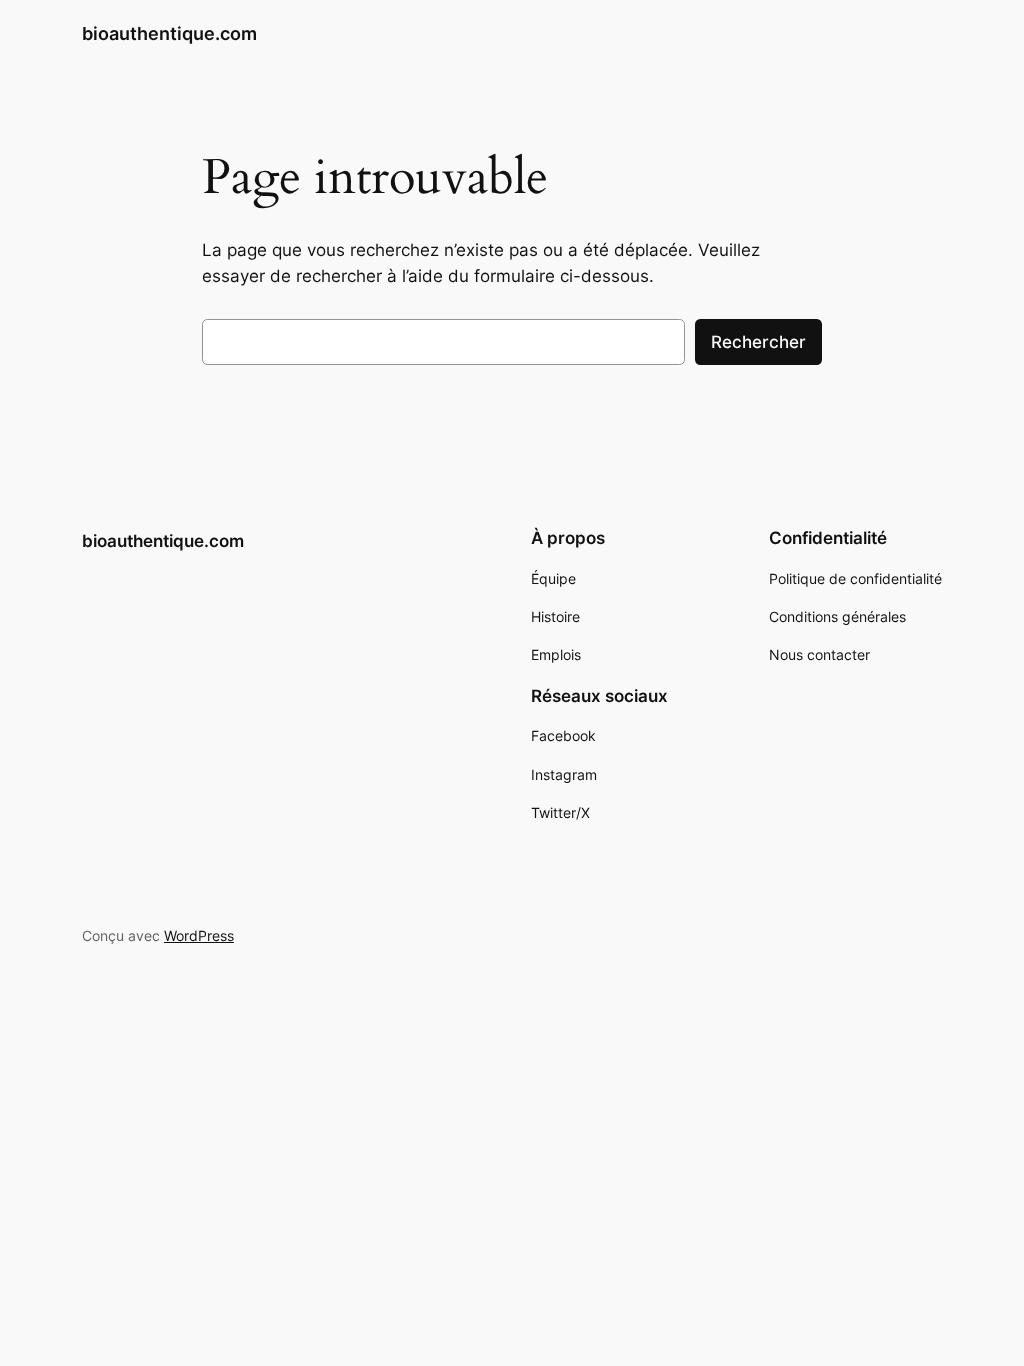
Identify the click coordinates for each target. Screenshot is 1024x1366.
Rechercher (758, 342)
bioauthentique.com (169, 33)
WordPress (199, 935)
